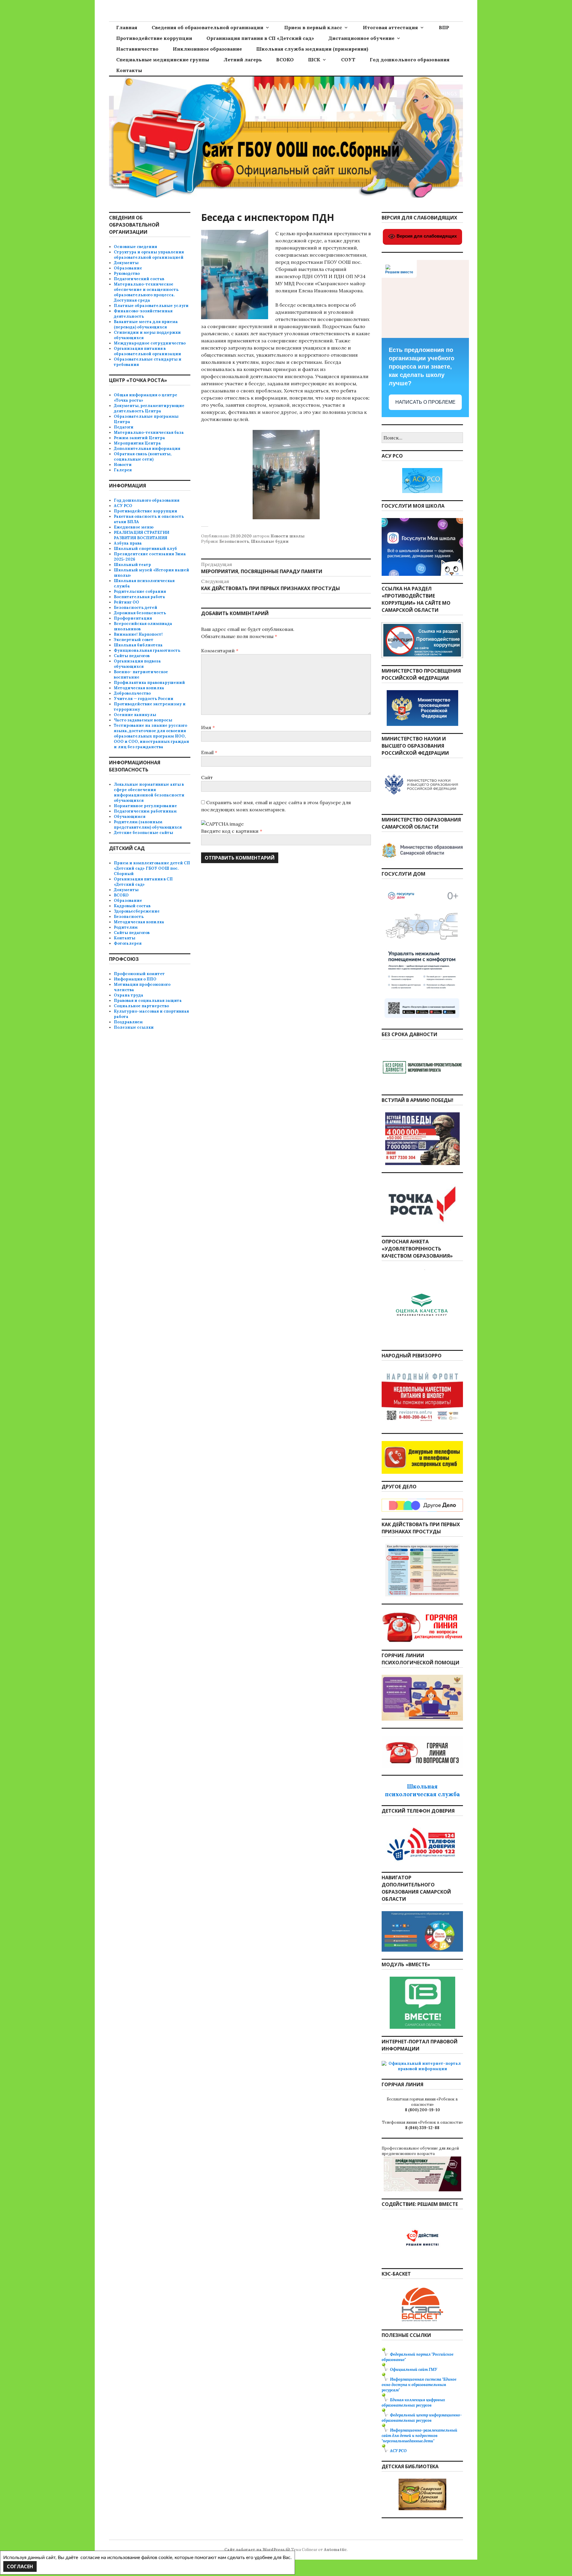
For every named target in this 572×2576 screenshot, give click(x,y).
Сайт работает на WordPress (254, 2550)
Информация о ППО (135, 979)
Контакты (129, 70)
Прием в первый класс (313, 27)
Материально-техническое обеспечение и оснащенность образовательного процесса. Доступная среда (146, 292)
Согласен (20, 2566)
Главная (127, 27)
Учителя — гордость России (144, 699)
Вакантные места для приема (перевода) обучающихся (146, 324)
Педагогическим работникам (145, 811)
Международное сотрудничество (150, 343)
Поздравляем (128, 1022)
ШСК (314, 60)
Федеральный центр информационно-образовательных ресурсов (422, 2418)
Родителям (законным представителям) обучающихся (148, 825)
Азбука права (128, 543)
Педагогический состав (139, 279)
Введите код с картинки (230, 831)
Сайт (207, 777)
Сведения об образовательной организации (207, 27)
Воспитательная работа (139, 597)
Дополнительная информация (147, 449)
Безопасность (234, 541)
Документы (126, 263)
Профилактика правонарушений (149, 683)
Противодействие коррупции (154, 38)
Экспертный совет (134, 640)
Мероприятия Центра (137, 443)
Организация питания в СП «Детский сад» (260, 38)
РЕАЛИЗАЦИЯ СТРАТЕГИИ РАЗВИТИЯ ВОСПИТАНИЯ (142, 535)
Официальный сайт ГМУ (414, 2370)
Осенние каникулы (135, 715)
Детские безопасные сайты (143, 833)
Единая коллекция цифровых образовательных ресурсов (413, 2403)
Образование (128, 268)
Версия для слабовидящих (426, 236)
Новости (123, 465)
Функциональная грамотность (147, 650)
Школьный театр (132, 565)
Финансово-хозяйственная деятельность (143, 314)
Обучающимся (130, 817)
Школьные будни (270, 541)
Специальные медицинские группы (163, 60)
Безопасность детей (136, 608)
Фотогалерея (128, 943)
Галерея (123, 470)
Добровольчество (132, 693)
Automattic (335, 2550)
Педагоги (124, 427)
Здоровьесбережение (137, 911)
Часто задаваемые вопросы (143, 720)
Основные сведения (135, 247)
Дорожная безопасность (140, 613)
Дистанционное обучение (361, 38)
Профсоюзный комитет (139, 974)
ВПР (444, 27)
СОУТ (348, 60)
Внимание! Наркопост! (138, 634)
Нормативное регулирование (145, 806)
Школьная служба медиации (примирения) (312, 49)
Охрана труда (129, 995)
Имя (208, 727)
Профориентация (133, 618)
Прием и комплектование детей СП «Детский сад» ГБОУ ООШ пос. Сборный (152, 868)
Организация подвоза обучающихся (137, 664)
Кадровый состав (132, 906)
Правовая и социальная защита (148, 1001)
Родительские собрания (140, 591)
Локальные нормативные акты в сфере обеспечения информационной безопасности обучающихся (149, 792)
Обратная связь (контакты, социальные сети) (143, 457)
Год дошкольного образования (410, 60)
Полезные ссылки (134, 1027)
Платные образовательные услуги (151, 306)
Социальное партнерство (141, 1006)
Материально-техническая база (149, 432)
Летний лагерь (243, 60)
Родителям (126, 927)
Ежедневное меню (134, 527)
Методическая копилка (139, 688)
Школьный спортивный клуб (145, 549)
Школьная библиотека (138, 645)
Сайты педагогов (132, 656)
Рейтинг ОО (126, 602)
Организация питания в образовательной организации (147, 351)
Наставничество (137, 49)
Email (209, 752)
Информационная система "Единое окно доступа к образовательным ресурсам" (419, 2385)
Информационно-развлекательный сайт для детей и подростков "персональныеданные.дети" (419, 2436)
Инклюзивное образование (207, 49)
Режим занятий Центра (139, 438)
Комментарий (220, 651)
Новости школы (287, 536)
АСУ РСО (123, 506)
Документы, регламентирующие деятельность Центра (149, 408)
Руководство (127, 273)
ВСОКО (285, 60)
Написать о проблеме (425, 402)
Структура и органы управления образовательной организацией (149, 255)
